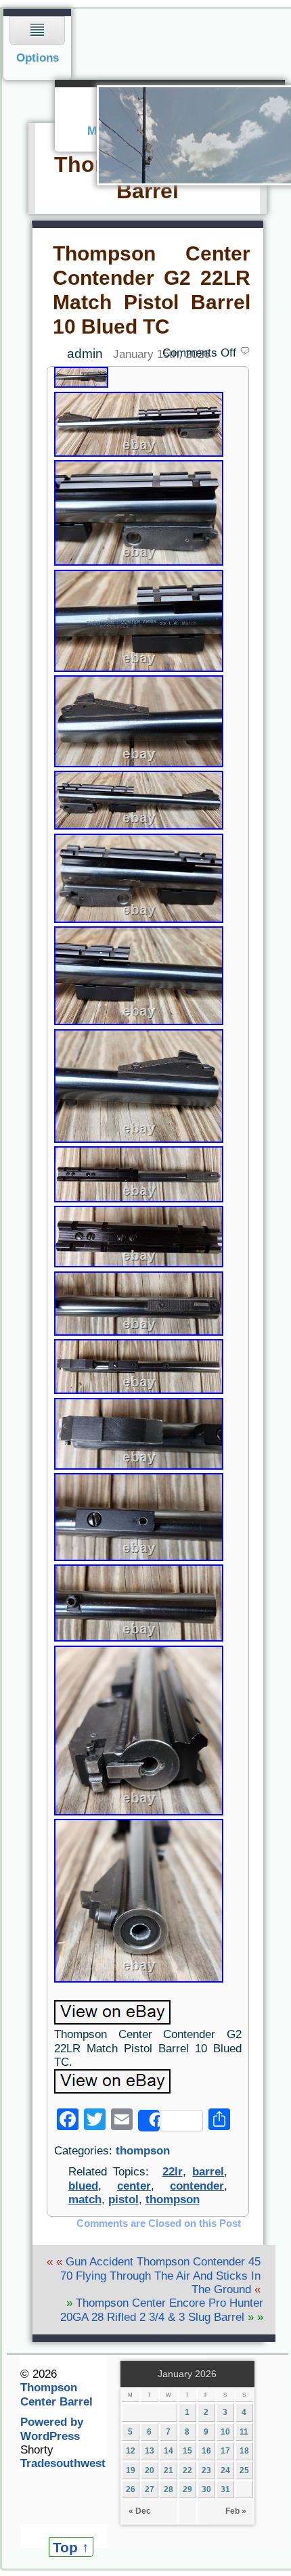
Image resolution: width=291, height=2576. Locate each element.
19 (131, 2470)
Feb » (236, 2511)
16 (206, 2451)
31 (225, 2489)
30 (206, 2489)
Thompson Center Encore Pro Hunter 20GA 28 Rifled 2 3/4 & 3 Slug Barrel (162, 2310)
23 (206, 2470)
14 (169, 2451)
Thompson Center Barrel (57, 2394)
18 (244, 2451)
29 (187, 2489)
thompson (143, 2151)
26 (131, 2489)
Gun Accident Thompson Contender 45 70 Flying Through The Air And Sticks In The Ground (160, 2276)
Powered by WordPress (52, 2429)
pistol (124, 2199)
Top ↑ (71, 2547)
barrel (208, 2172)
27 (150, 2489)
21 (169, 2470)
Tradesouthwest (63, 2463)
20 (150, 2470)
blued (83, 2186)
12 (131, 2451)
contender (197, 2186)
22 (187, 2470)
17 (225, 2451)
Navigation (38, 44)
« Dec (140, 2511)
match (85, 2199)
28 (169, 2489)
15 (187, 2451)
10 (225, 2432)
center (134, 2186)
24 (225, 2470)
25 (244, 2470)
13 (150, 2451)
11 (244, 2432)
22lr (173, 2172)
